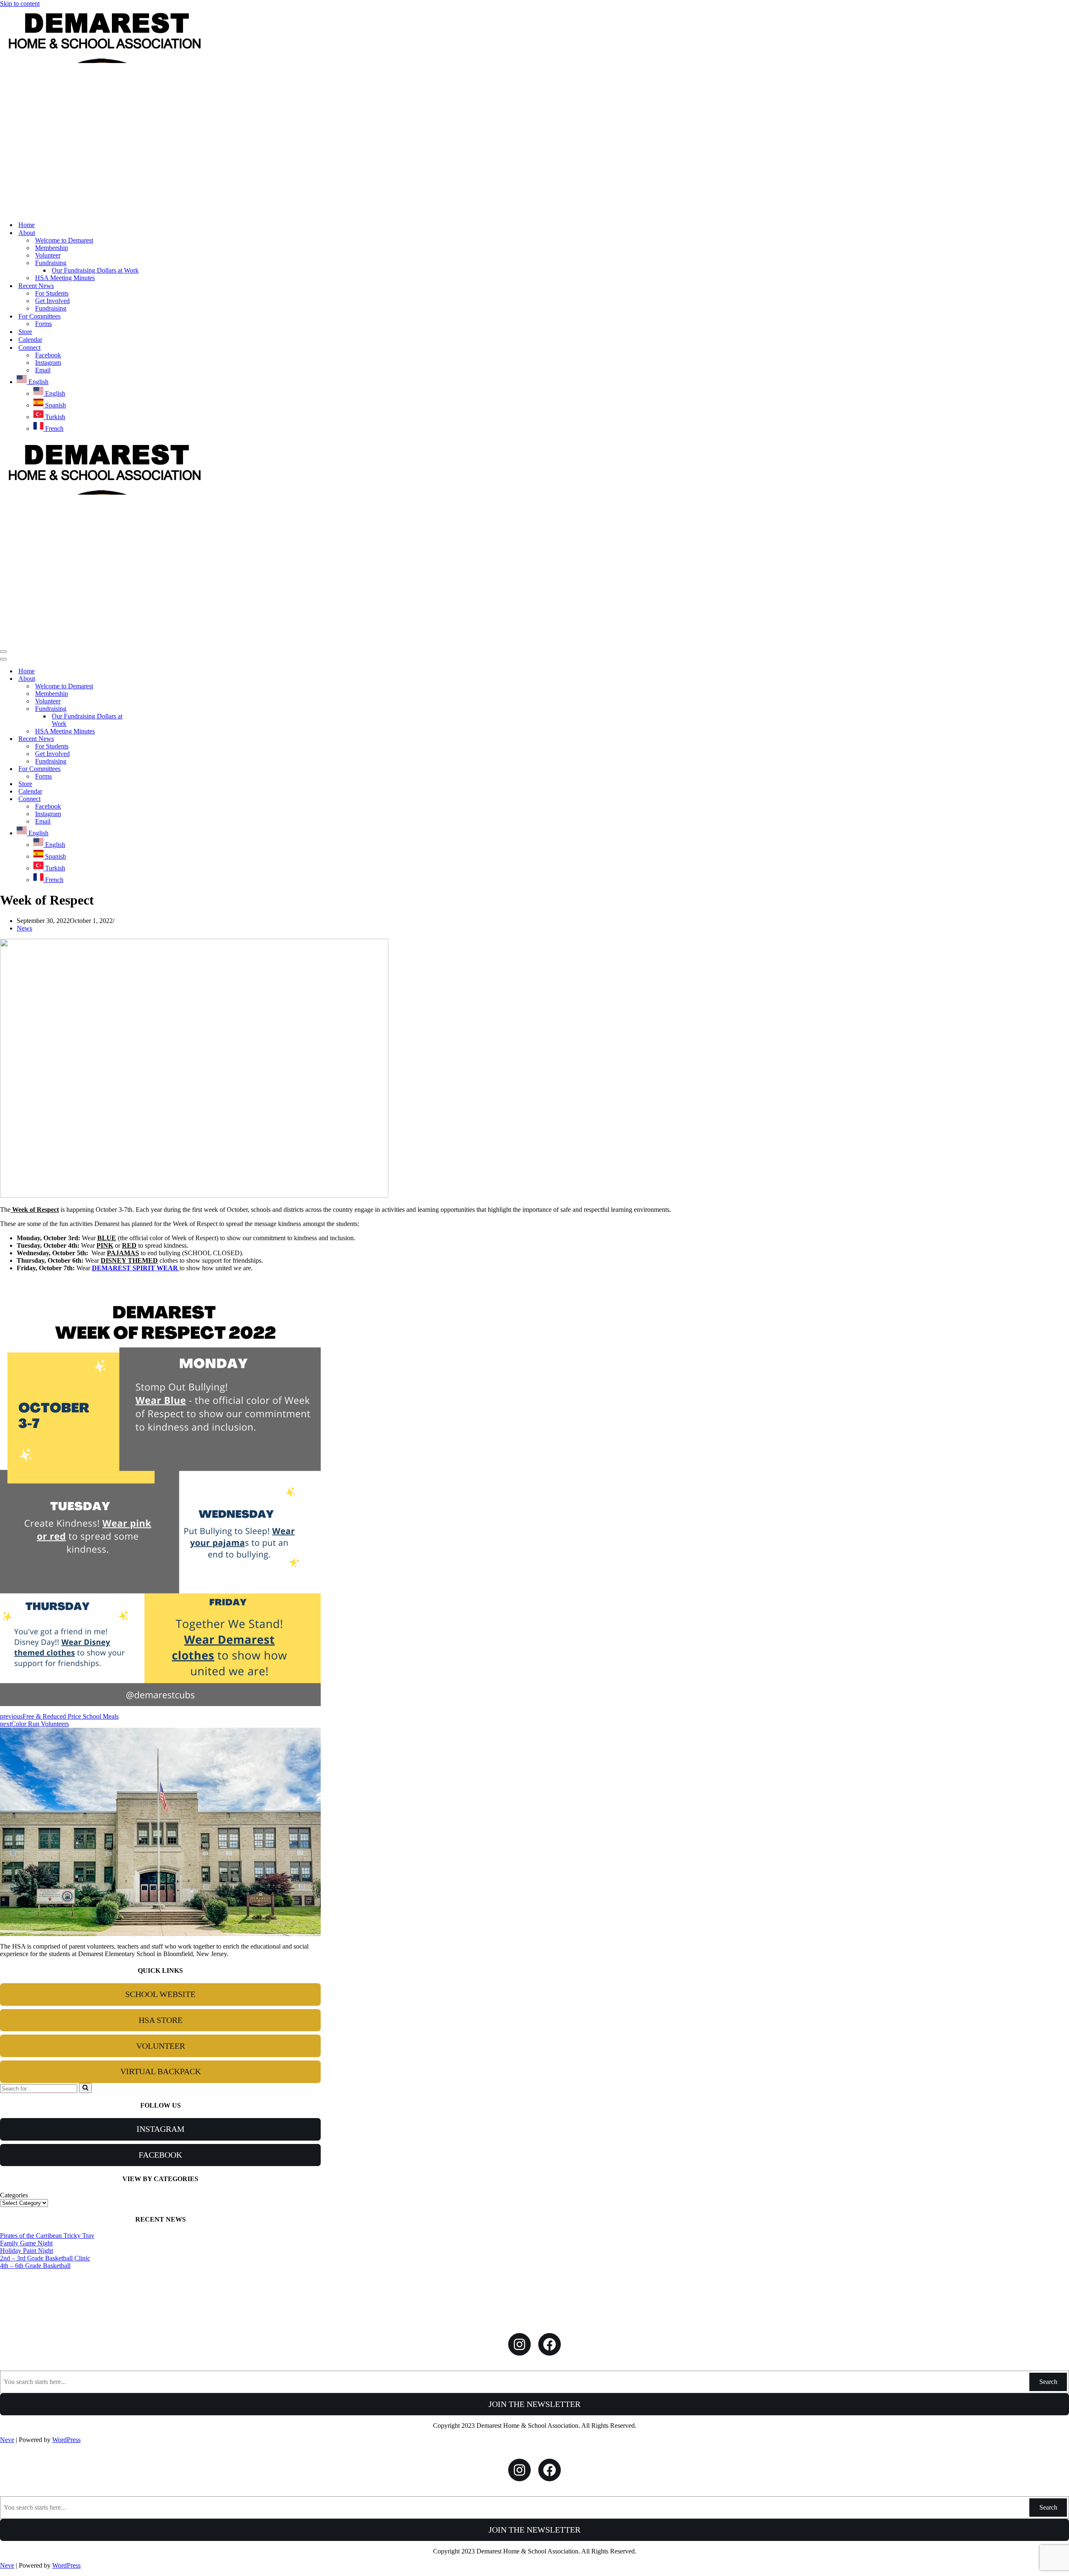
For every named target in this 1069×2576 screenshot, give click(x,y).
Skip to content (20, 4)
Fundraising (51, 308)
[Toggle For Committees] (146, 769)
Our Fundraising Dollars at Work (95, 270)
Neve (7, 2440)
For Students (52, 293)
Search (1048, 2382)
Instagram (48, 363)
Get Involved (52, 301)
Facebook (48, 355)
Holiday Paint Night (27, 2251)
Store (25, 332)
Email (43, 370)
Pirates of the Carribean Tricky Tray (47, 2236)
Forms (43, 324)
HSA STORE (161, 2020)
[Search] (85, 2088)
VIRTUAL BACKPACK (161, 2071)
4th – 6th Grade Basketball (35, 2266)
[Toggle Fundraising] (146, 709)
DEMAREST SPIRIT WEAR (136, 1268)
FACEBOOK (160, 2155)
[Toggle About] (146, 679)
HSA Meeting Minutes (65, 278)
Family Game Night (26, 2243)
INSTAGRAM (161, 2129)
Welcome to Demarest (64, 240)
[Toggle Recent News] (146, 739)
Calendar (30, 340)
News (24, 928)
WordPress (66, 2440)
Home (27, 225)
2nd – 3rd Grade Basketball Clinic (45, 2258)
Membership (52, 248)
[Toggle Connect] (146, 799)
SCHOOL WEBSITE (160, 1994)
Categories (14, 2195)
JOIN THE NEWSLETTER (534, 2404)
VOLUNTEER (161, 2046)
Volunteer (48, 255)
